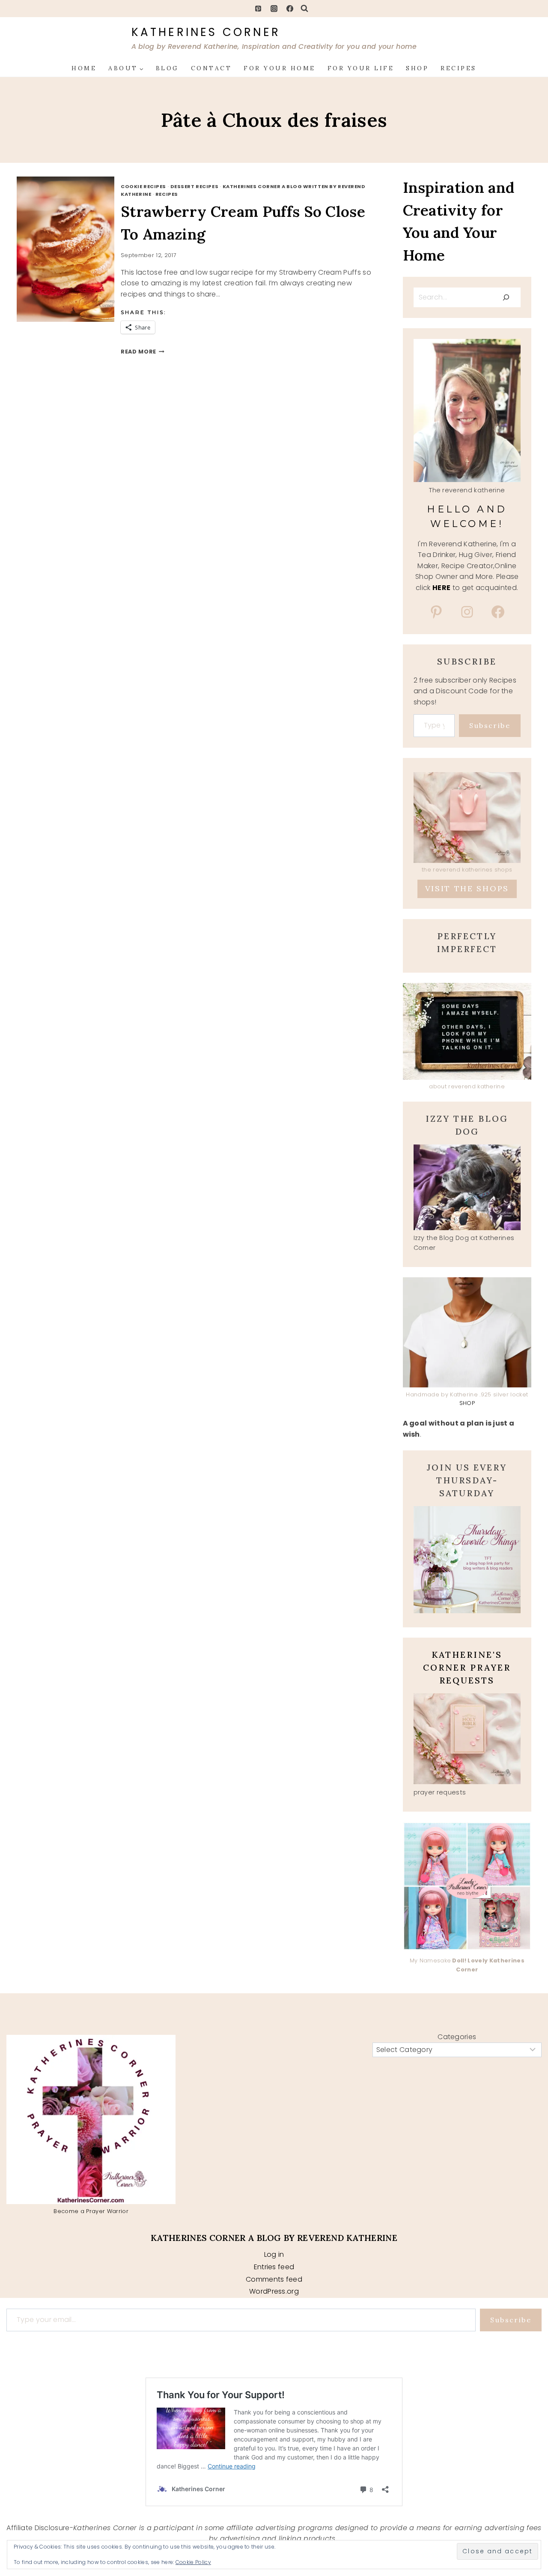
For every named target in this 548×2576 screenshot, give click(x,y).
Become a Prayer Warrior (91, 2211)
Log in (274, 2254)
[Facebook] (290, 9)
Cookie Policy (193, 2562)
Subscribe (490, 725)
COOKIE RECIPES (143, 186)
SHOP (417, 68)
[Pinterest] (258, 9)
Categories (457, 2037)
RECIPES (459, 68)
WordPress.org (274, 2291)
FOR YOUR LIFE (361, 68)
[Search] (506, 297)
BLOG (167, 68)
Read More (143, 352)
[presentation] (75, 249)
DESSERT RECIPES (194, 186)
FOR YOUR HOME (280, 68)
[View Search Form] (304, 9)
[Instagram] (274, 9)
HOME (84, 68)
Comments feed (274, 2279)
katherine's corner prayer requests (467, 1667)
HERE (441, 588)
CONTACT (211, 68)
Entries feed (274, 2267)
